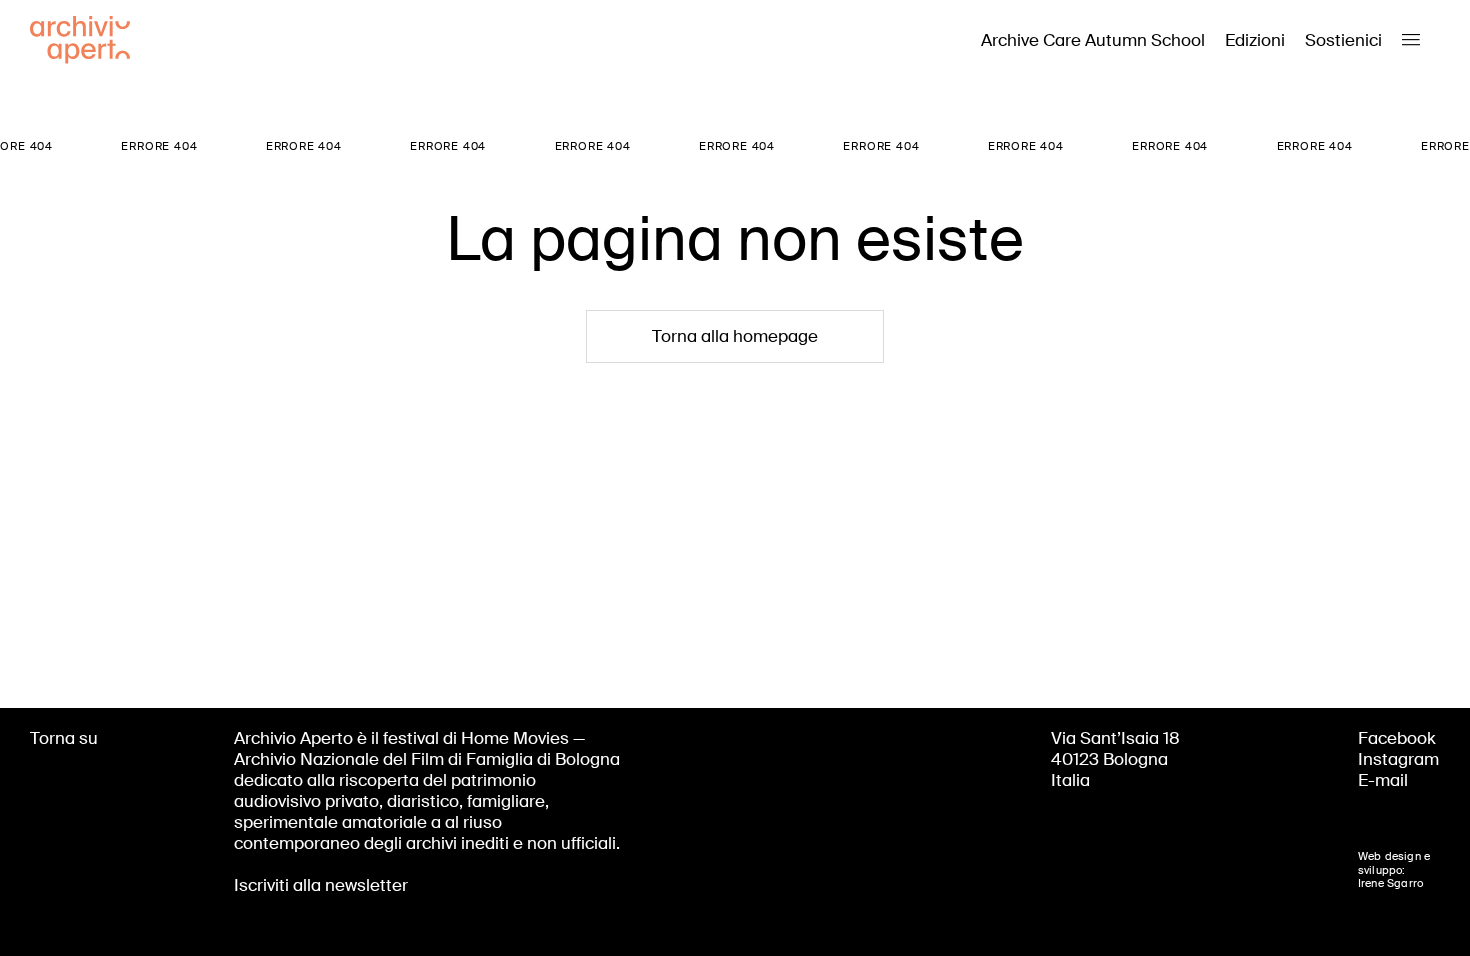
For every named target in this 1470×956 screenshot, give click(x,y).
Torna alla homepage (735, 336)
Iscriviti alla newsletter (321, 885)
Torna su (64, 738)
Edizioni (1255, 40)
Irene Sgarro (1390, 883)
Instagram (1398, 759)
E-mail (1383, 780)
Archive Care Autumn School (1093, 40)
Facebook (1397, 738)
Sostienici (1343, 40)
